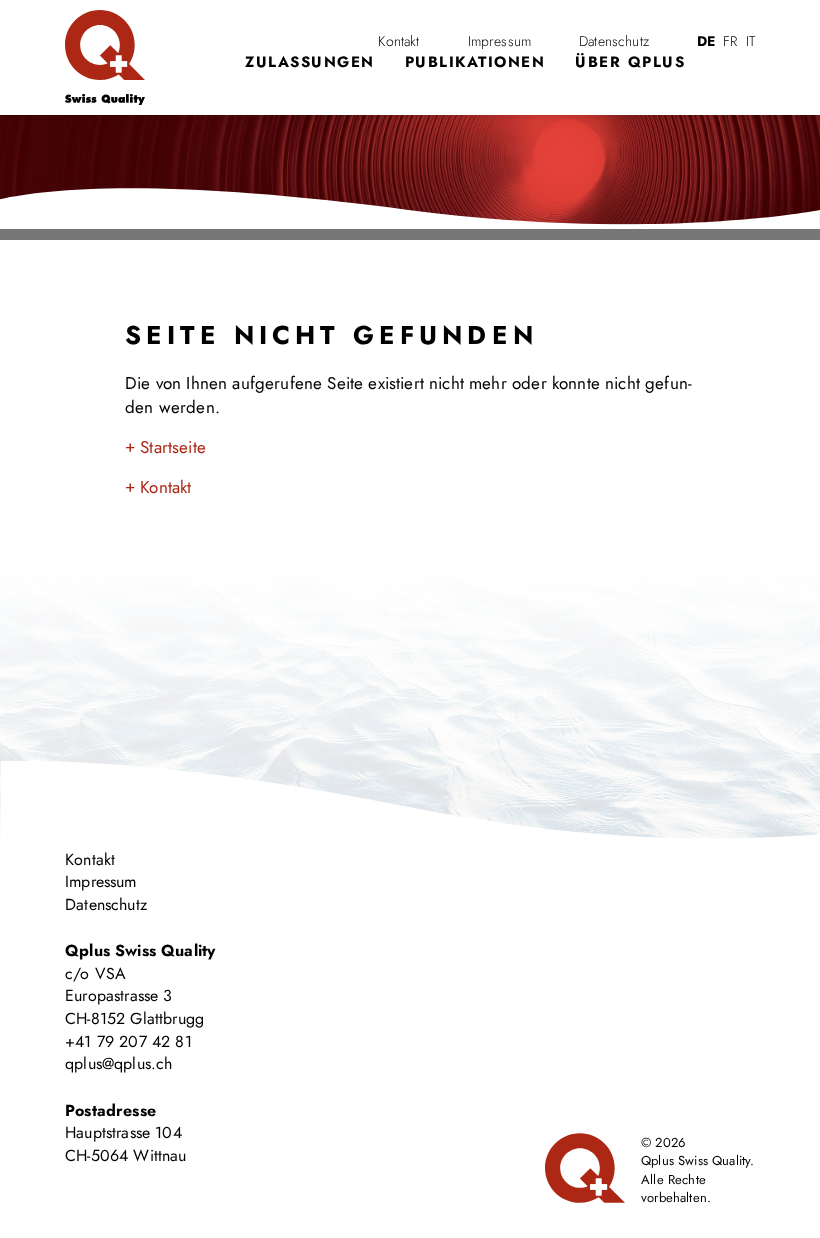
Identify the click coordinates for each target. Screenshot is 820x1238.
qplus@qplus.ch (118, 1063)
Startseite (173, 447)
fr (730, 41)
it (750, 41)
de (706, 41)
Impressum (500, 41)
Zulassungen (310, 62)
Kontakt (398, 41)
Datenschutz (614, 41)
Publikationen (475, 62)
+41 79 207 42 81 (128, 1041)
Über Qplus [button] (630, 62)
